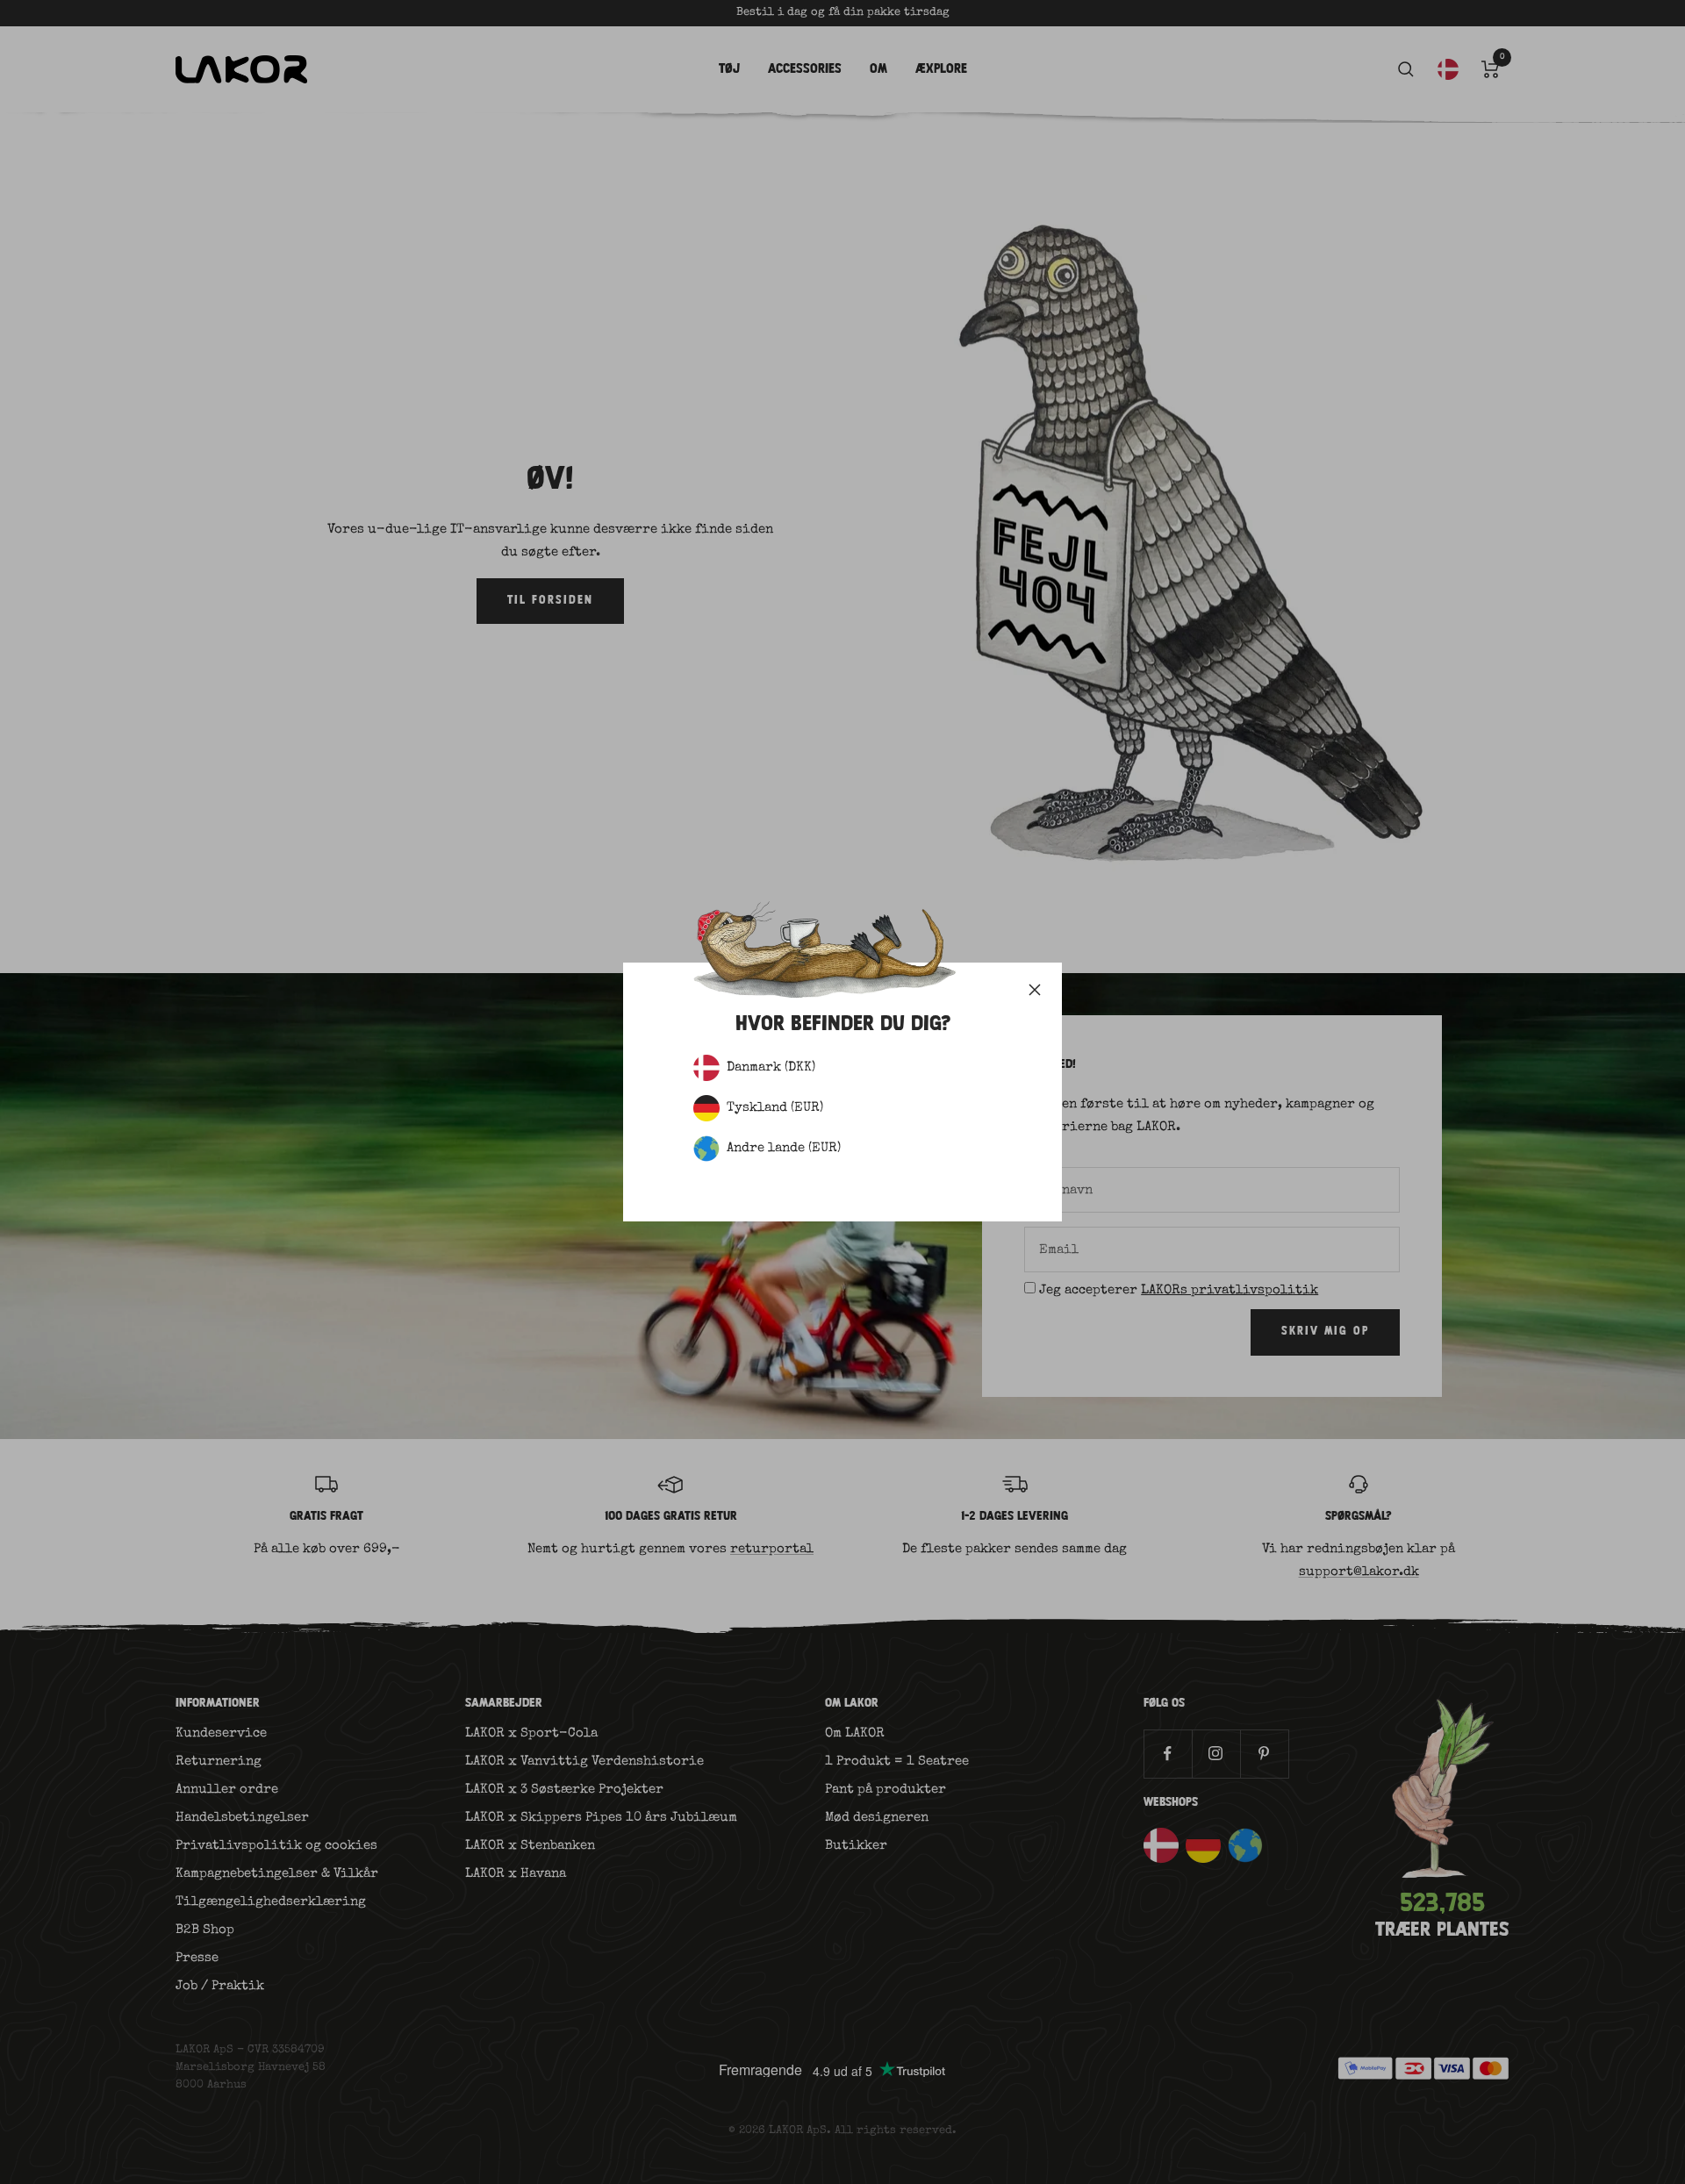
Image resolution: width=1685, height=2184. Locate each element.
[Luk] (1035, 990)
